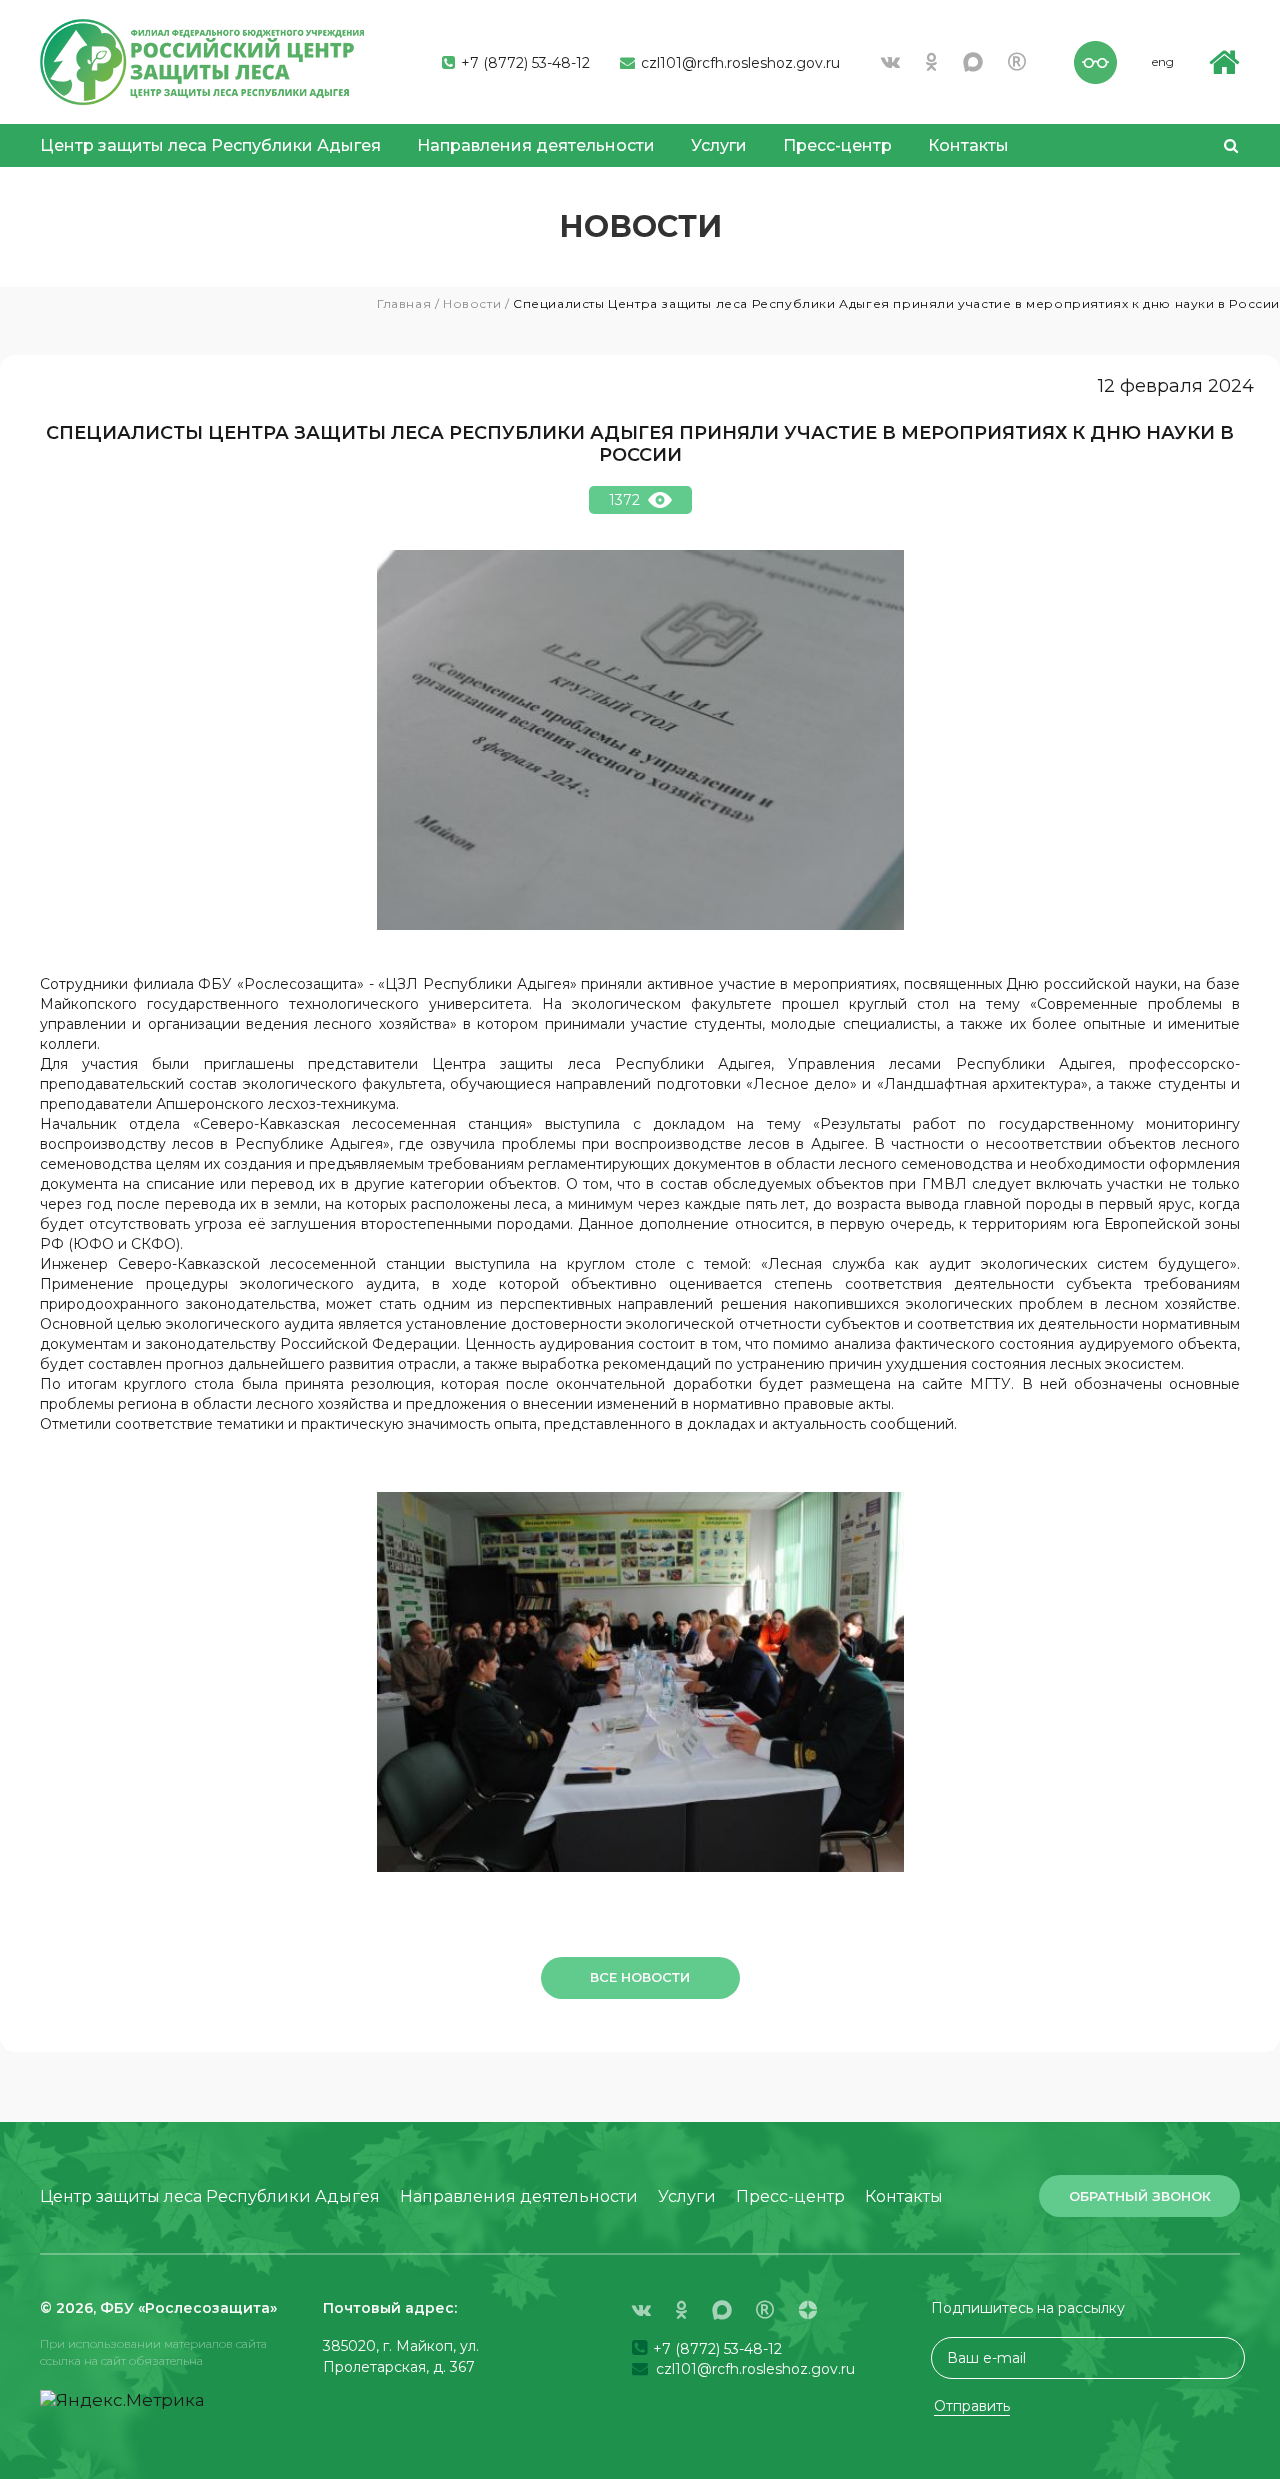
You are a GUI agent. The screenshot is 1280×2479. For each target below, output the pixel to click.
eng (1163, 61)
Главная (404, 303)
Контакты (968, 145)
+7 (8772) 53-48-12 (523, 63)
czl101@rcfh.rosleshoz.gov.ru (738, 63)
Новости (472, 303)
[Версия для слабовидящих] (1095, 60)
